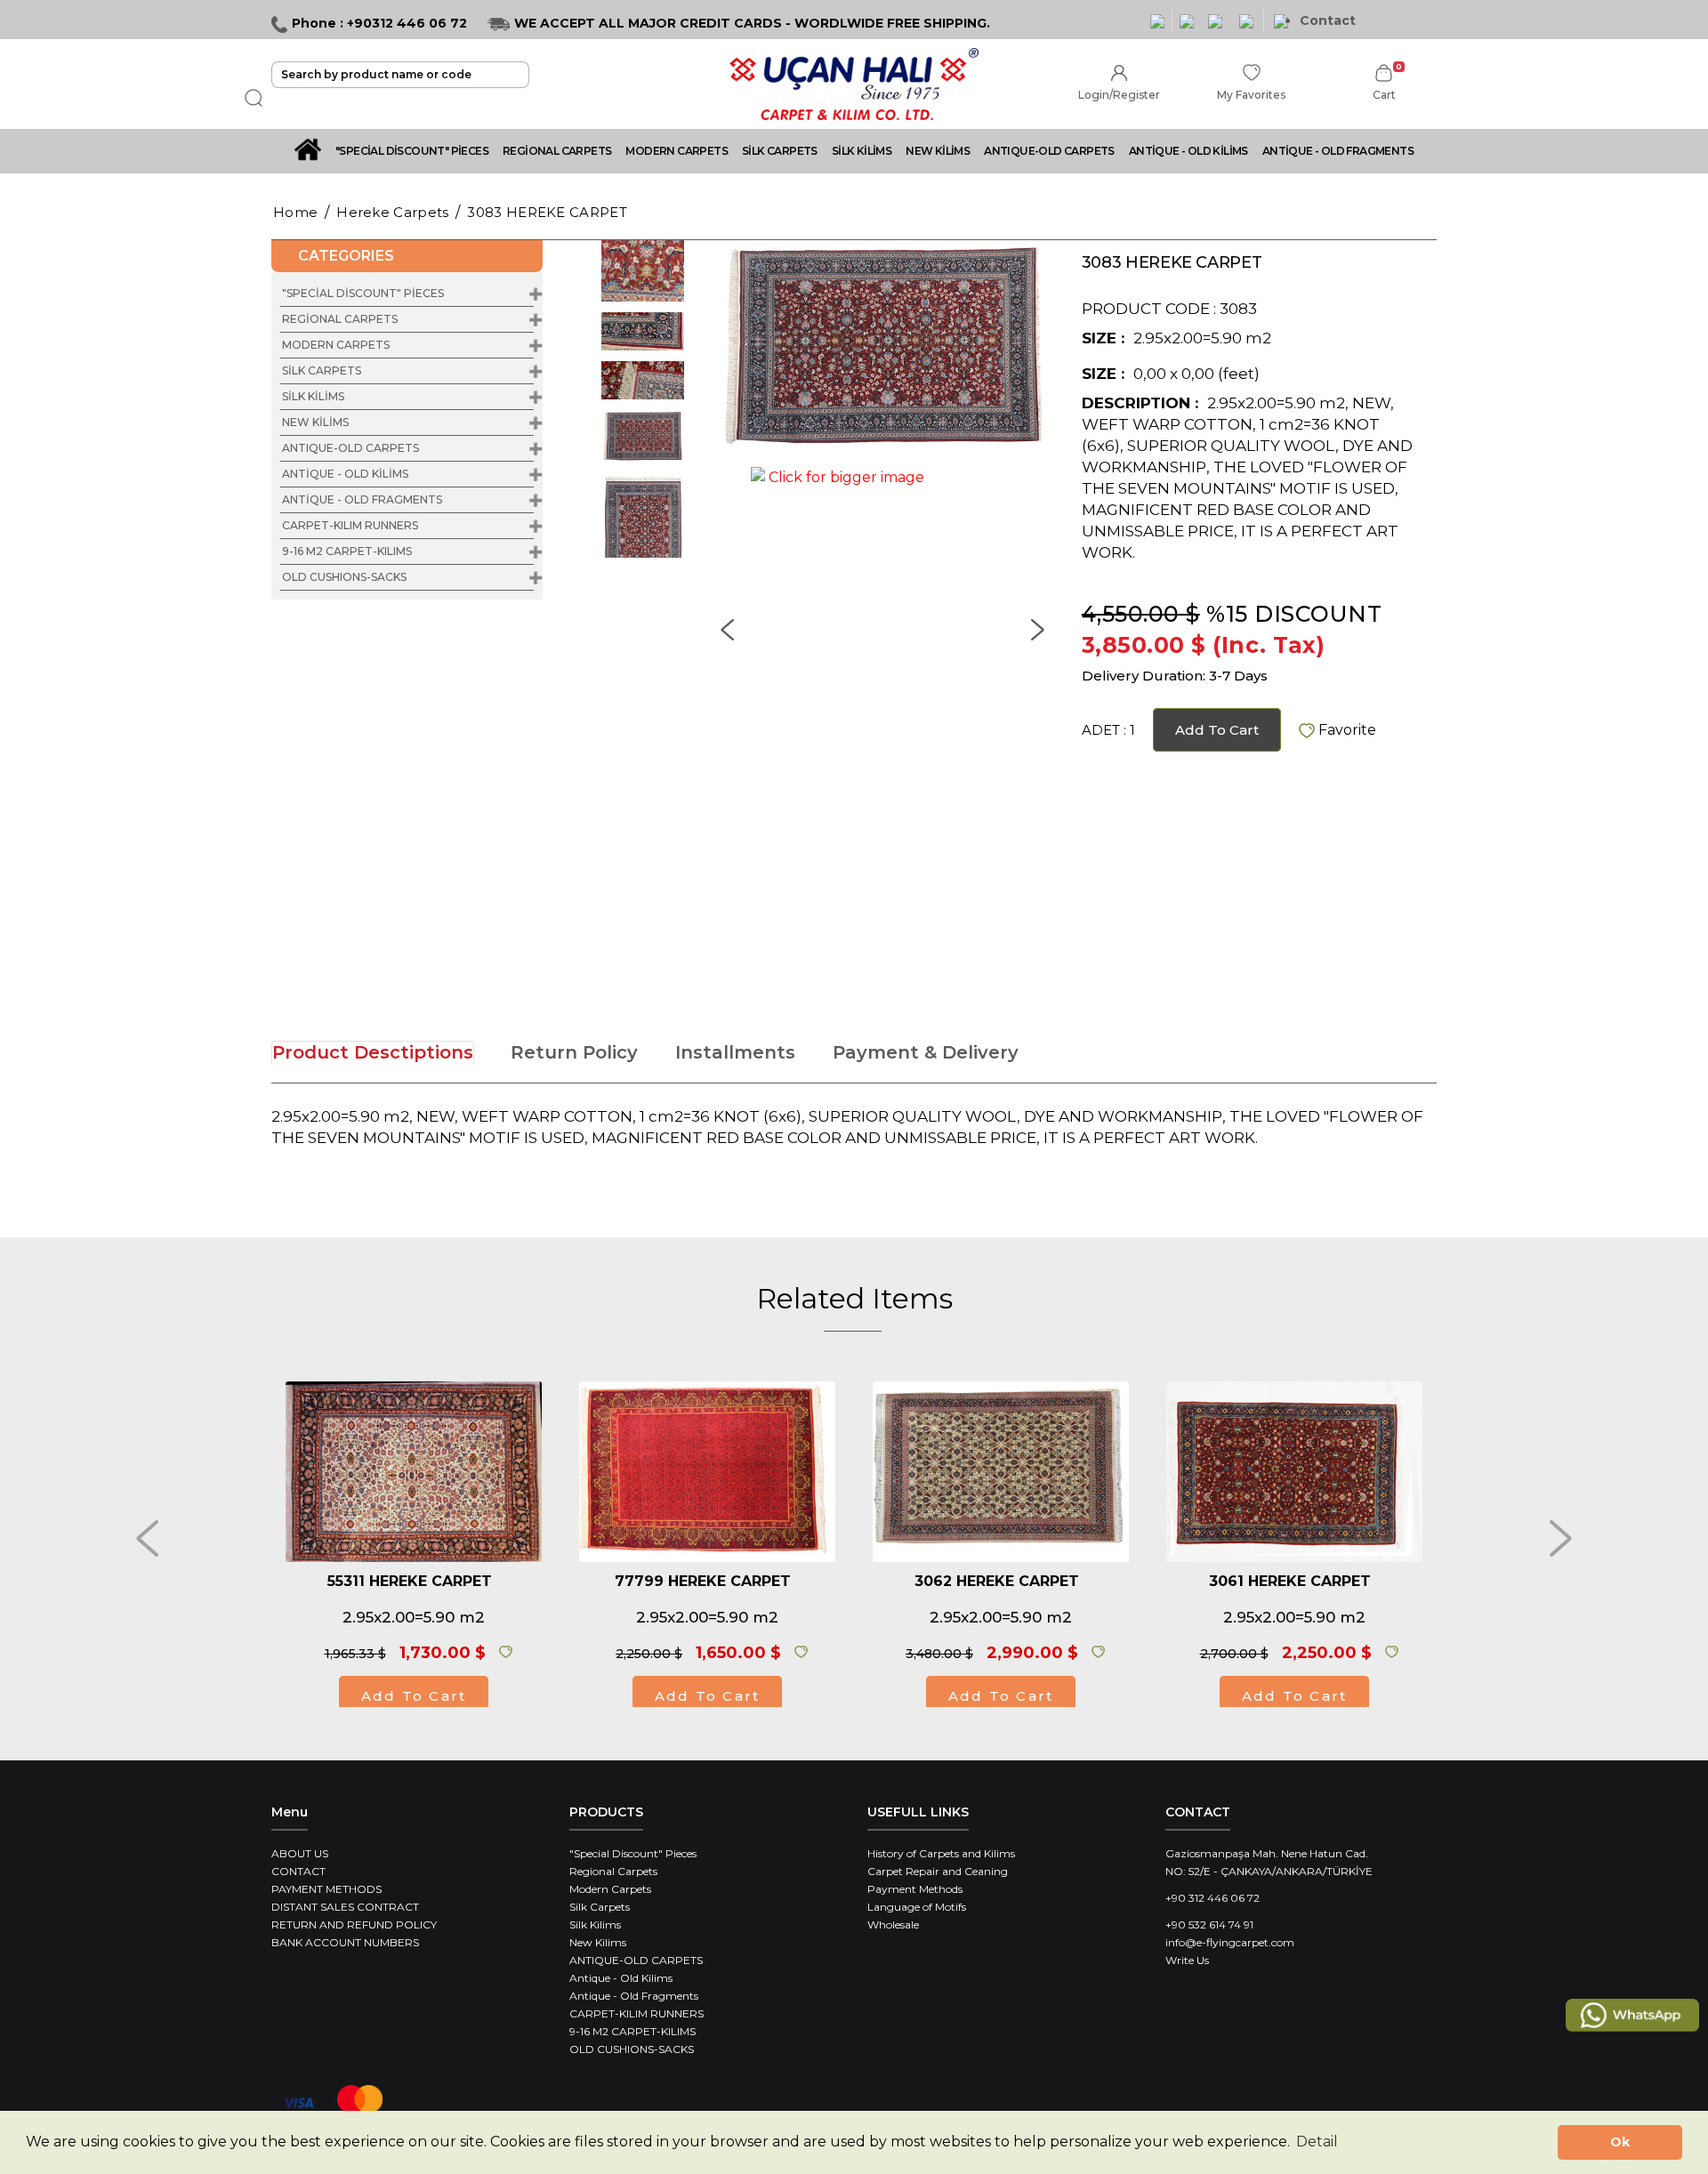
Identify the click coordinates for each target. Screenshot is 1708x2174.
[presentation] (147, 1538)
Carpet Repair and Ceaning (938, 1871)
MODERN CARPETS (677, 151)
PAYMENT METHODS (326, 1889)
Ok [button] (1620, 2142)
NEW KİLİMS (938, 151)
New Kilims (598, 1942)
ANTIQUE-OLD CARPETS (1049, 151)
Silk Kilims (595, 1924)
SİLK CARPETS (780, 151)
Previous (569, 399)
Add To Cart (1217, 730)
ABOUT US (300, 1853)
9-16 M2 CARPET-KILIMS (347, 551)
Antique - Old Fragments (634, 1996)
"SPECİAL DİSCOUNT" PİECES (412, 151)
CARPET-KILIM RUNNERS (350, 525)
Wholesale (893, 1924)
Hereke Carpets (392, 212)
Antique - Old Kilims (621, 1978)
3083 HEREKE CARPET (547, 212)
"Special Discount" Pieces (633, 1853)
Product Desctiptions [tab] (373, 1052)
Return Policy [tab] (574, 1052)
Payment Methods (915, 1889)
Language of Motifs (917, 1907)
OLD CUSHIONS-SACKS (344, 577)
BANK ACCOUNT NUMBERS (345, 1942)
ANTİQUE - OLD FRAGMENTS (1338, 151)
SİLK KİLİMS (862, 151)
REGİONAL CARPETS (557, 151)
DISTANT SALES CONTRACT (345, 1907)
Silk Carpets (600, 1907)
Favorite (1345, 730)
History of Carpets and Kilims (941, 1853)
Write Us (1187, 1960)
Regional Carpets (613, 1871)
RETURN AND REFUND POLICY (354, 1924)
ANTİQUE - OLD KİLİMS (1188, 151)
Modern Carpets (610, 1889)
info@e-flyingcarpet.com (1230, 1942)
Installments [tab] (735, 1052)
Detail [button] (1317, 2142)
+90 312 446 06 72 (1213, 1898)
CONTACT (298, 1871)
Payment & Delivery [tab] (926, 1052)
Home (295, 212)
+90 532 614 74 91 (1209, 1924)
